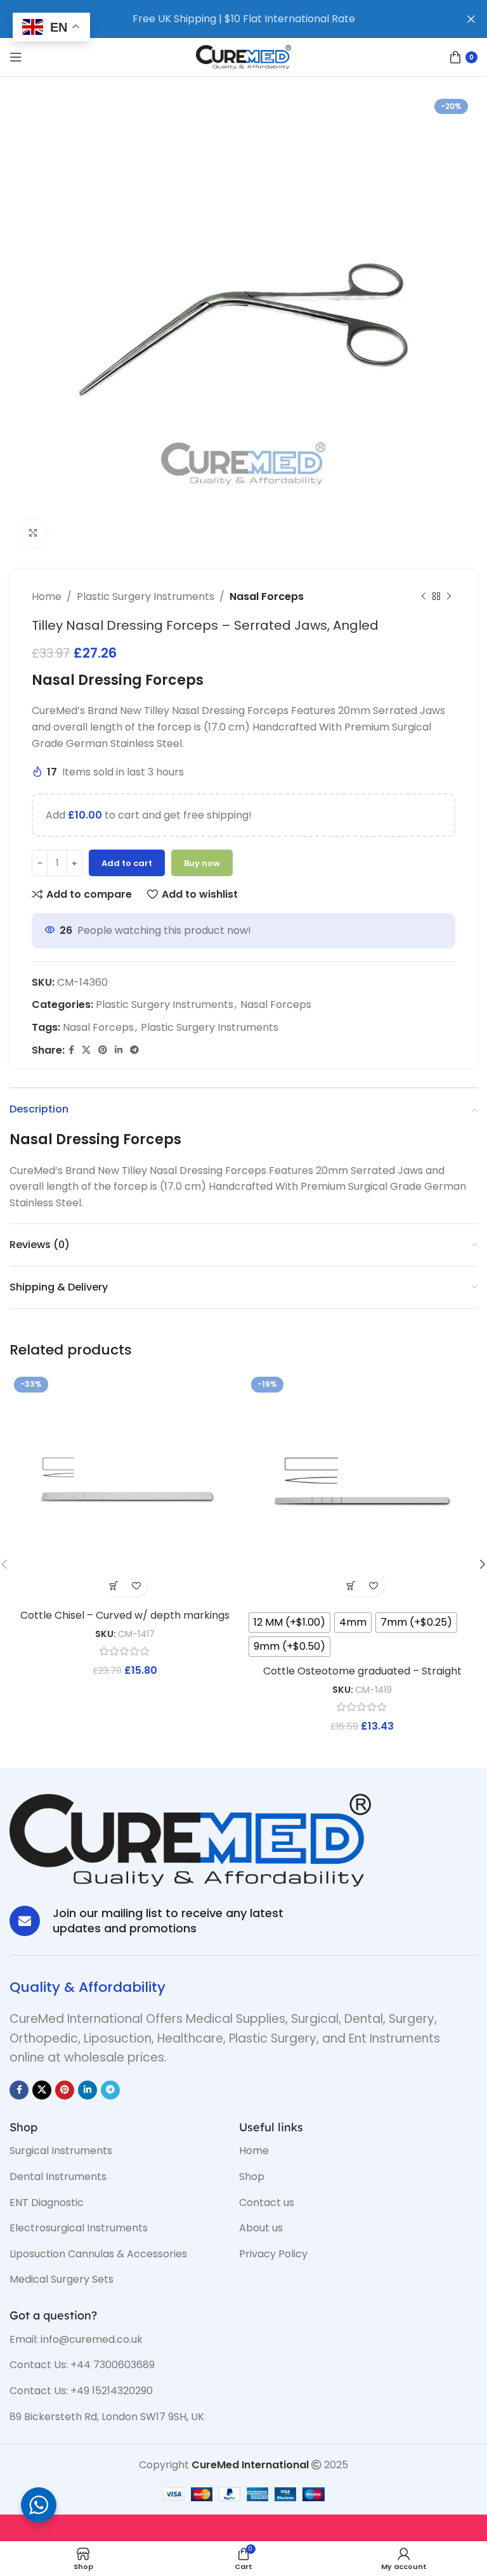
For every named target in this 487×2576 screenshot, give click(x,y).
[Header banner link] (224, 19)
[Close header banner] (471, 19)
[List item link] (115, 2151)
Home (47, 596)
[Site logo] (243, 56)
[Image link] (190, 1840)
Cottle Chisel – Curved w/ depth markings (125, 1615)
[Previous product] (424, 597)
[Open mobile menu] (16, 57)
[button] (114, 1585)
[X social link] (86, 1050)
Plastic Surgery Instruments (146, 596)
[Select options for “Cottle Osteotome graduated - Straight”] (351, 1585)
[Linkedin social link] (119, 1050)
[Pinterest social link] (103, 1050)
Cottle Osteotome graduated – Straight (362, 1671)
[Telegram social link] (134, 1050)
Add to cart (127, 863)
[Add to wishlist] (136, 1585)
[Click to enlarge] (33, 533)
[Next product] (449, 597)
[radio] (289, 1623)
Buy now (202, 863)
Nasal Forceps (267, 596)
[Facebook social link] (71, 1050)
